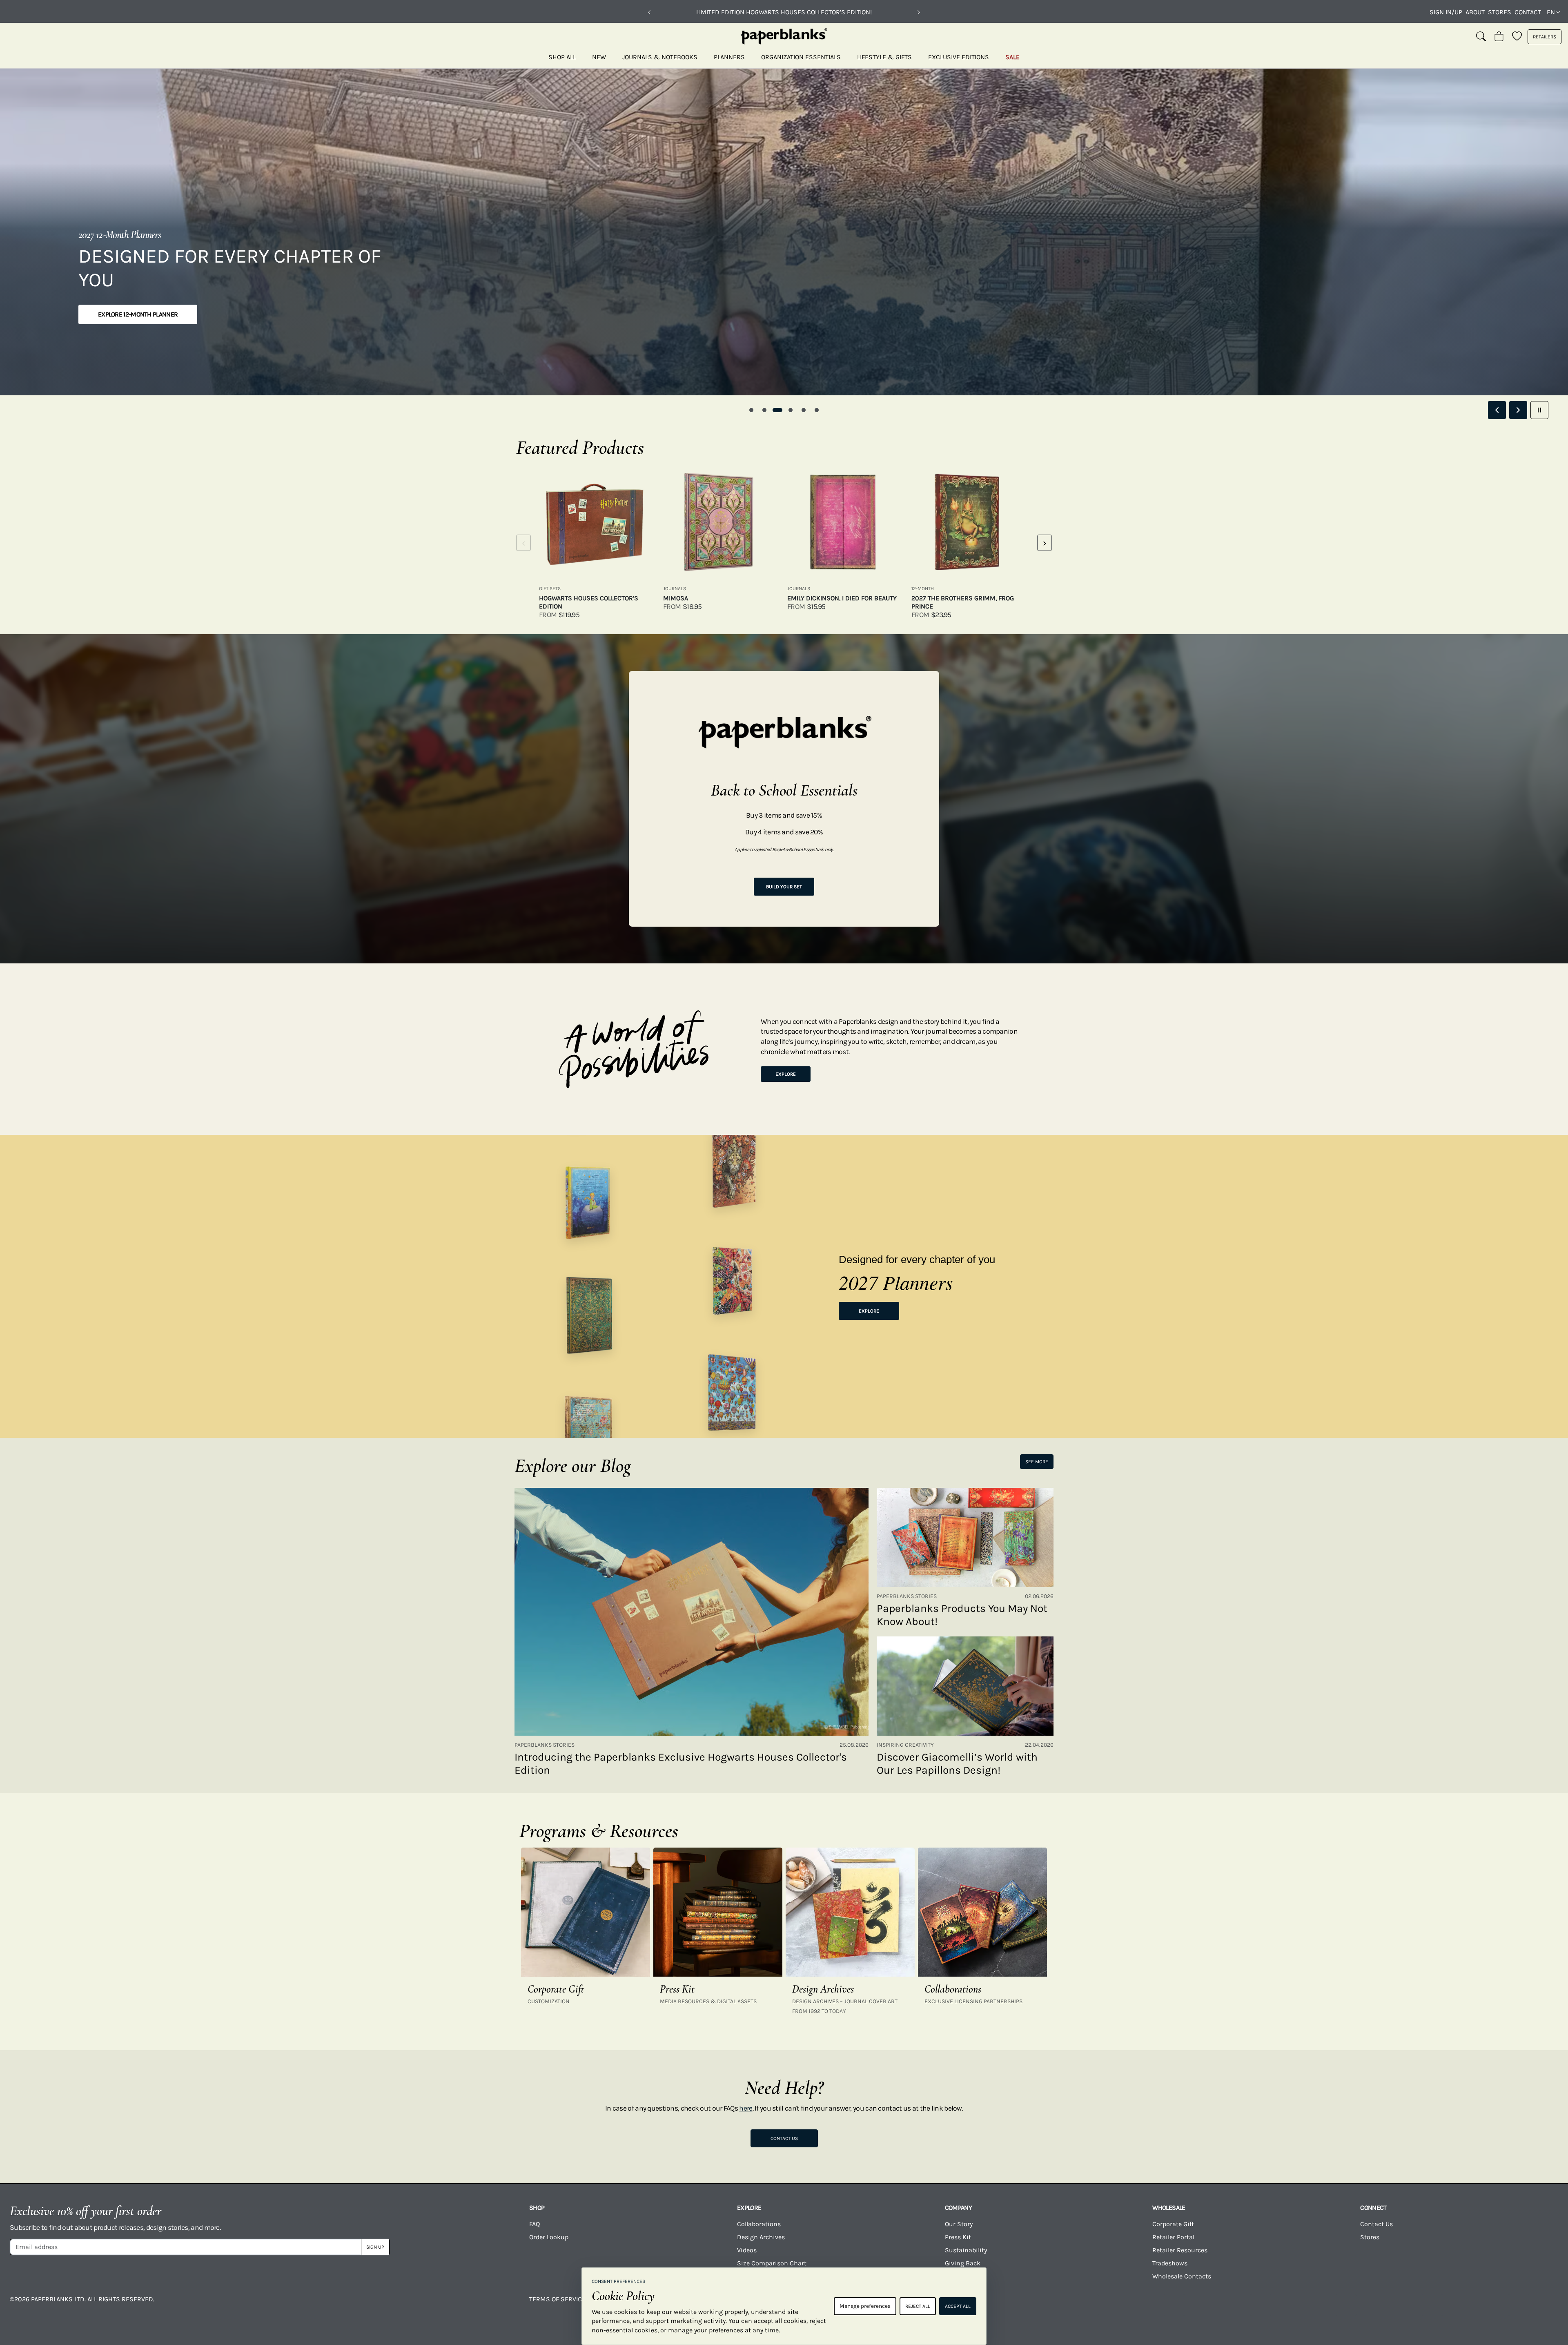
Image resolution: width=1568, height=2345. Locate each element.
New (599, 57)
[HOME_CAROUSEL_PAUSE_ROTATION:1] (1539, 410)
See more (1037, 1462)
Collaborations (759, 2224)
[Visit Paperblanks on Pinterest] (1519, 2305)
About (1475, 12)
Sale (1012, 57)
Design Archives (761, 2237)
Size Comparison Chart (772, 2263)
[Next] (919, 12)
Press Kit (958, 2237)
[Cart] (1499, 37)
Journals (675, 588)
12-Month (923, 588)
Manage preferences (865, 2306)
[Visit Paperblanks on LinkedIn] (1432, 2305)
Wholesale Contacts (1182, 2276)
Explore (786, 1074)
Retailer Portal (1173, 2237)
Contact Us (784, 2138)
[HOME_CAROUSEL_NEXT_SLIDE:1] (1518, 410)
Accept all (958, 2306)
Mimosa (676, 598)
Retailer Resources (1180, 2250)
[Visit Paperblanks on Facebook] (1088, 2305)
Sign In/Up (1446, 12)
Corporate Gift (1173, 2224)
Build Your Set (784, 887)
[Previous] (649, 12)
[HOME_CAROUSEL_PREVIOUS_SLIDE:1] (1497, 410)
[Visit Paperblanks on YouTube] (1261, 2305)
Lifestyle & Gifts (884, 57)
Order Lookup (549, 2237)
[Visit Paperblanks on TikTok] (1346, 2305)
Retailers (1545, 37)
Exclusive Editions (959, 57)
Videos (747, 2250)
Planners (729, 57)
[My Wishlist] (1517, 37)
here (746, 2108)
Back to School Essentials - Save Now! (784, 12)
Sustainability (966, 2250)
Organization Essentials (801, 57)
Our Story (959, 2224)
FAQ (535, 2224)
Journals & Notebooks (660, 57)
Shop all (562, 57)
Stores (1500, 12)
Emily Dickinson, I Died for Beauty (842, 598)
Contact (1528, 12)
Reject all (918, 2306)
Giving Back (963, 2263)
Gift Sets (550, 588)
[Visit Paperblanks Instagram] (1174, 2305)
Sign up (375, 2247)
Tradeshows (1170, 2263)
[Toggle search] (1481, 37)
